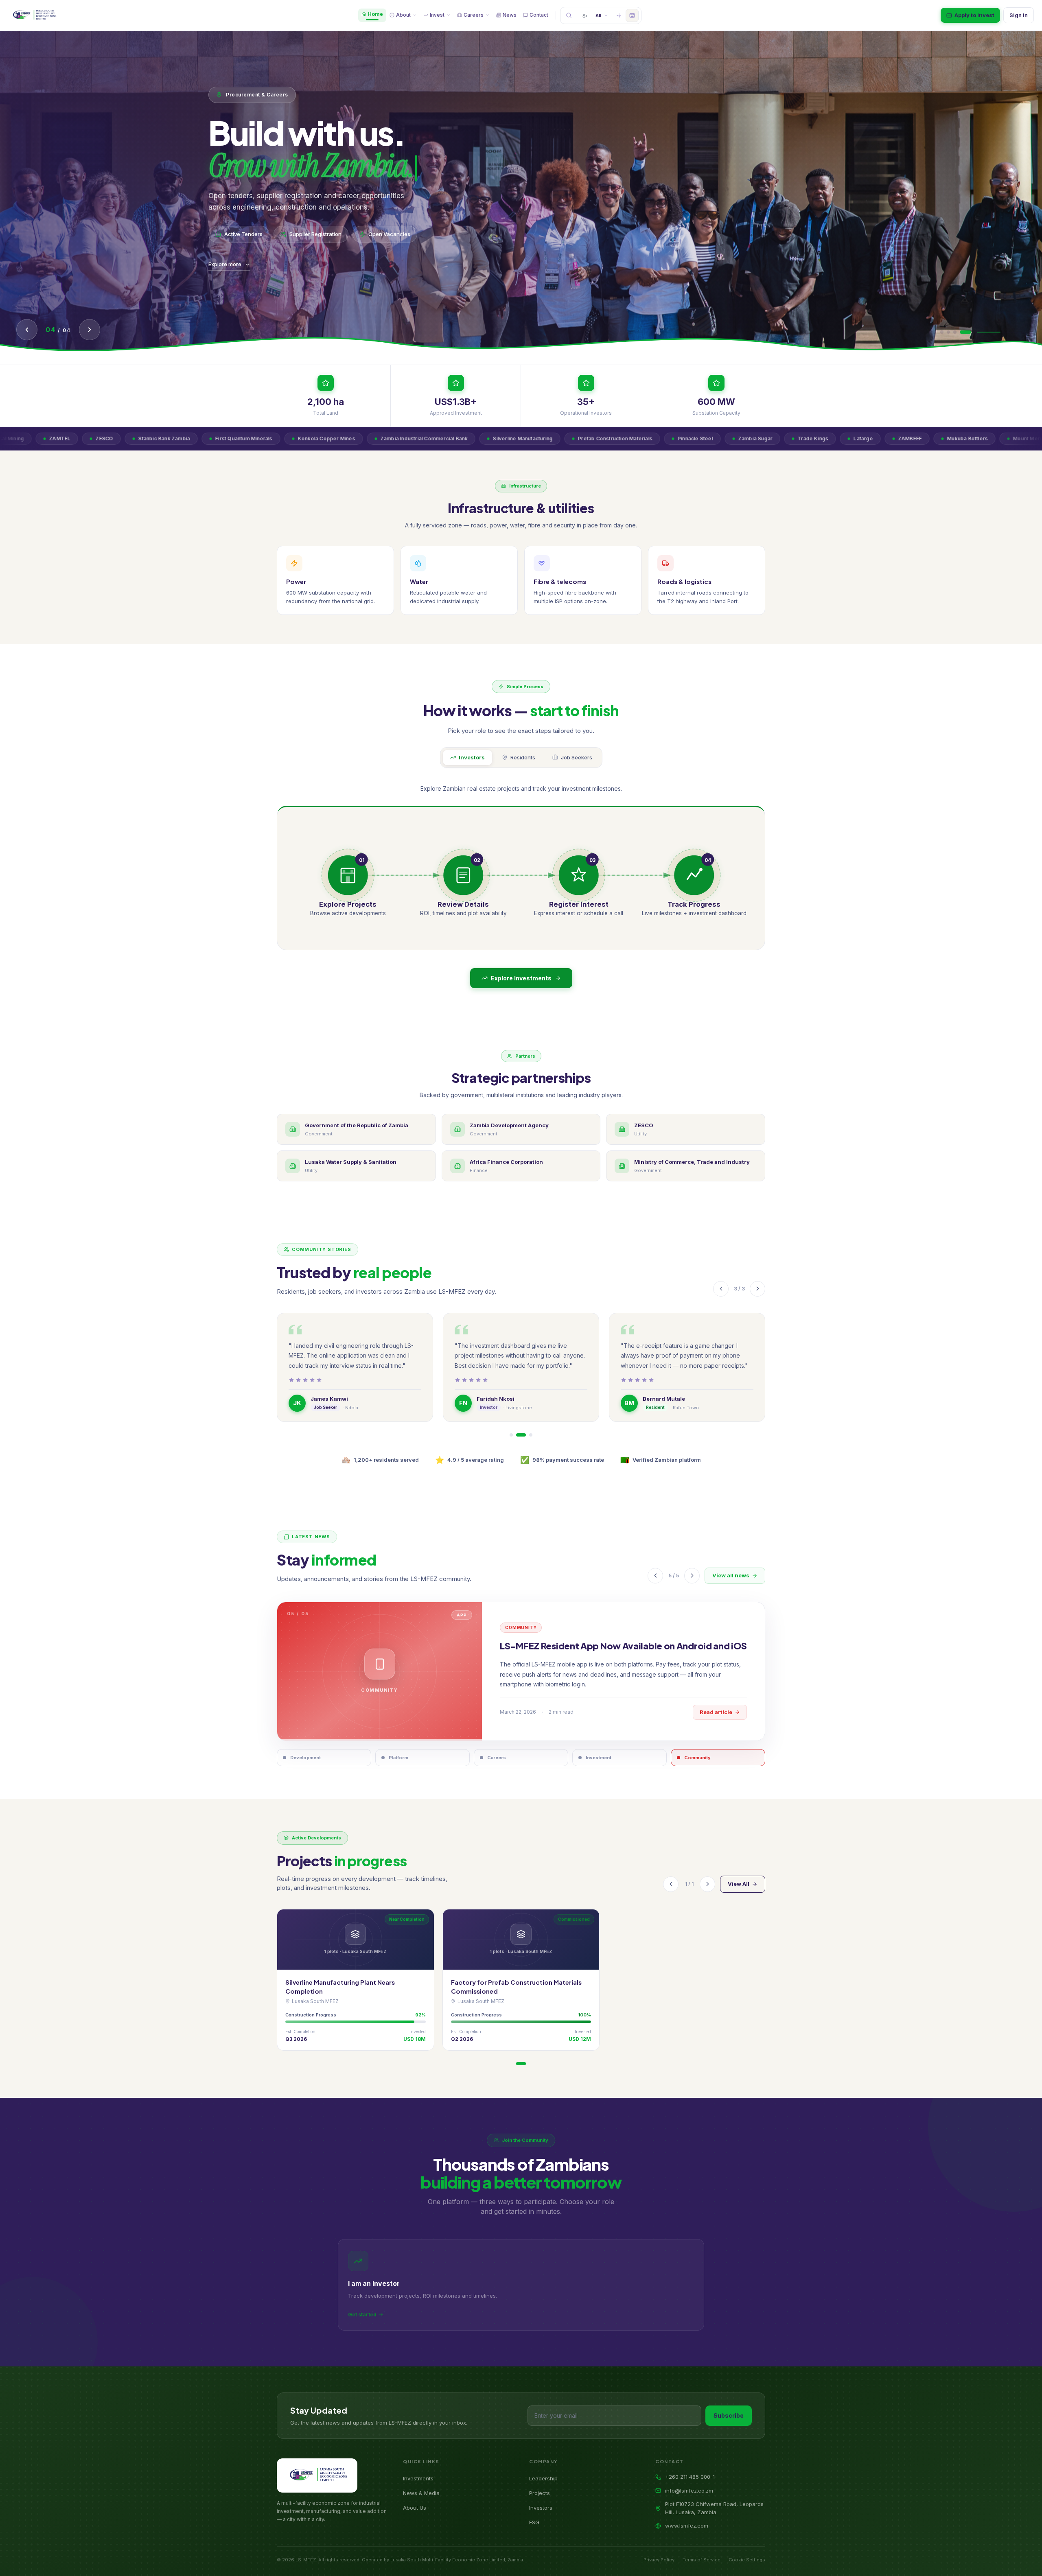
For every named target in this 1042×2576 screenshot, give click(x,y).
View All (739, 1884)
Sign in (1019, 15)
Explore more (225, 264)
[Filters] (619, 15)
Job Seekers (577, 757)
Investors (472, 757)
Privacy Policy (659, 2560)
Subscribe (729, 2415)
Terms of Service (702, 2560)
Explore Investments (521, 978)
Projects (540, 2493)
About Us (415, 2508)
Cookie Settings (747, 2560)
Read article (716, 1718)
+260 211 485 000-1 (690, 2477)
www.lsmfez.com (687, 2526)
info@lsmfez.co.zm (689, 2491)
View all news (731, 1575)
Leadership (543, 2478)
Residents (523, 757)
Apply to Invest (974, 15)
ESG (534, 2522)
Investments (418, 2478)
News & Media (421, 2493)
